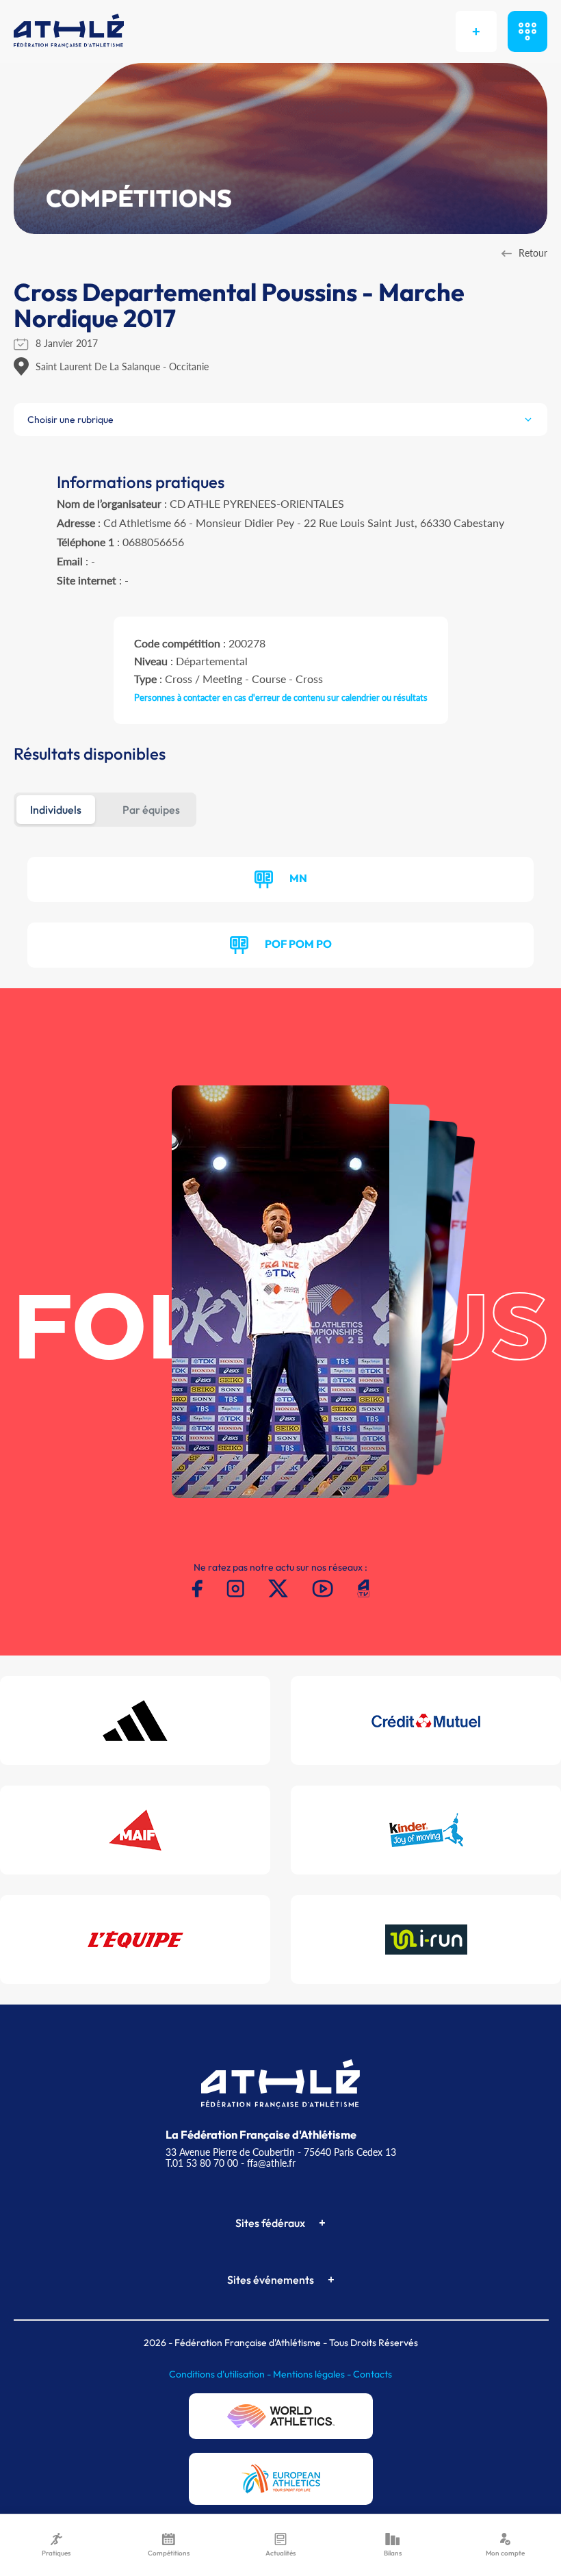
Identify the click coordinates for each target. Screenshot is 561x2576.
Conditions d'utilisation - (221, 2374)
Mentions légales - (313, 2374)
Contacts (373, 2374)
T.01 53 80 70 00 (202, 2163)
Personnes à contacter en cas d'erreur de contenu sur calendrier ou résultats (281, 697)
